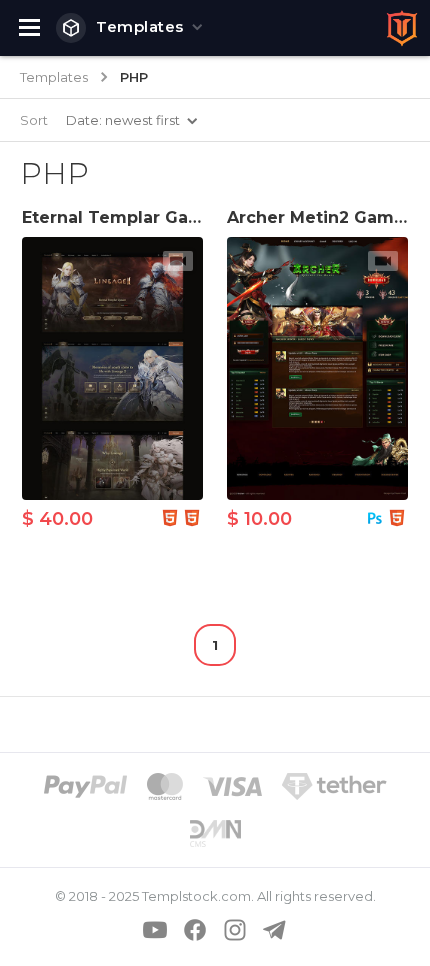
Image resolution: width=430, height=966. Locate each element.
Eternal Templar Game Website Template (201, 217)
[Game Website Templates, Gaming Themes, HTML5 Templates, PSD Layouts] (402, 28)
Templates (140, 26)
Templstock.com (196, 896)
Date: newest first (123, 120)
